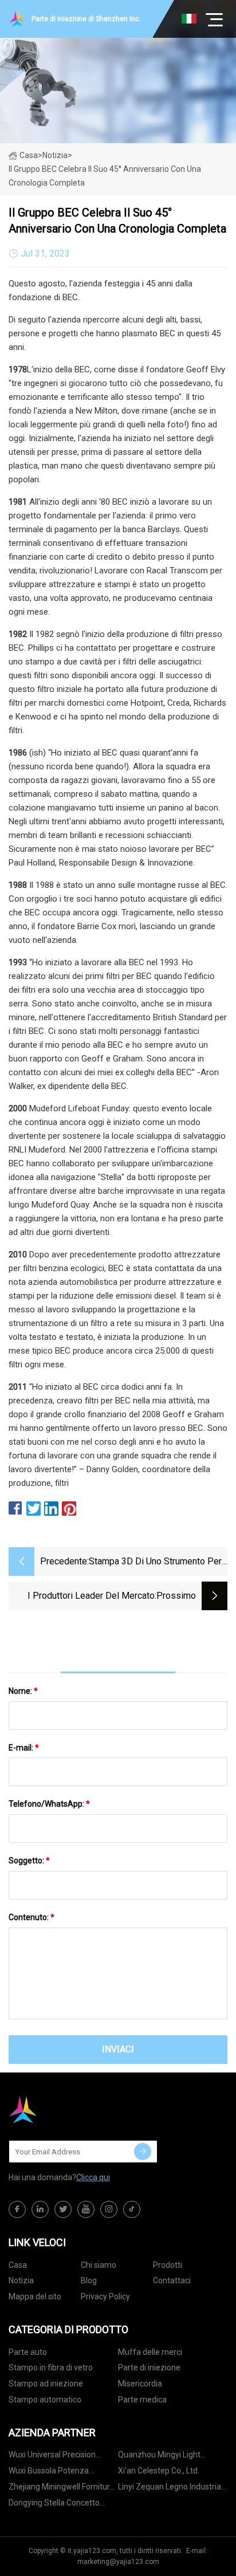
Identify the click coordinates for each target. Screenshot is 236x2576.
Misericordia (140, 2384)
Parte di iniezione (149, 2367)
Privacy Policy (105, 2296)
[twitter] (63, 2209)
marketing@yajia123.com (118, 2562)
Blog (89, 2280)
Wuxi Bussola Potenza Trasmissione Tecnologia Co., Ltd (61, 2473)
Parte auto (28, 2352)
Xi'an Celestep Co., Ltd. (159, 2471)
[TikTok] (132, 2209)
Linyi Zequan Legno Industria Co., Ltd (170, 2489)
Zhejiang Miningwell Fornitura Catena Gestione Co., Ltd (62, 2489)
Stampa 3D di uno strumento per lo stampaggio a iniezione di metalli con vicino (155, 1562)
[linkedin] (40, 2209)
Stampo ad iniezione (46, 2384)
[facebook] (17, 2209)
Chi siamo (99, 2265)
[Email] (143, 2152)
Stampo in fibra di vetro (51, 2367)
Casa (29, 155)
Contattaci (172, 2280)
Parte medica (142, 2400)
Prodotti (168, 2265)
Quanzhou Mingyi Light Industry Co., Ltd (159, 2457)
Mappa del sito (35, 2296)
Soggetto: (29, 1861)
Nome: (23, 1691)
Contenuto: (32, 1917)
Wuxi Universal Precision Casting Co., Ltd (52, 2457)
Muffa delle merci (150, 2352)
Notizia (21, 2280)
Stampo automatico (45, 2400)
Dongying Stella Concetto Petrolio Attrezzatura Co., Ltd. (62, 2505)
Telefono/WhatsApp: (49, 1804)
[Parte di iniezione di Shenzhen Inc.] (66, 2110)
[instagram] (109, 2209)
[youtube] (86, 2209)
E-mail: (24, 1748)
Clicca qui (93, 2177)
